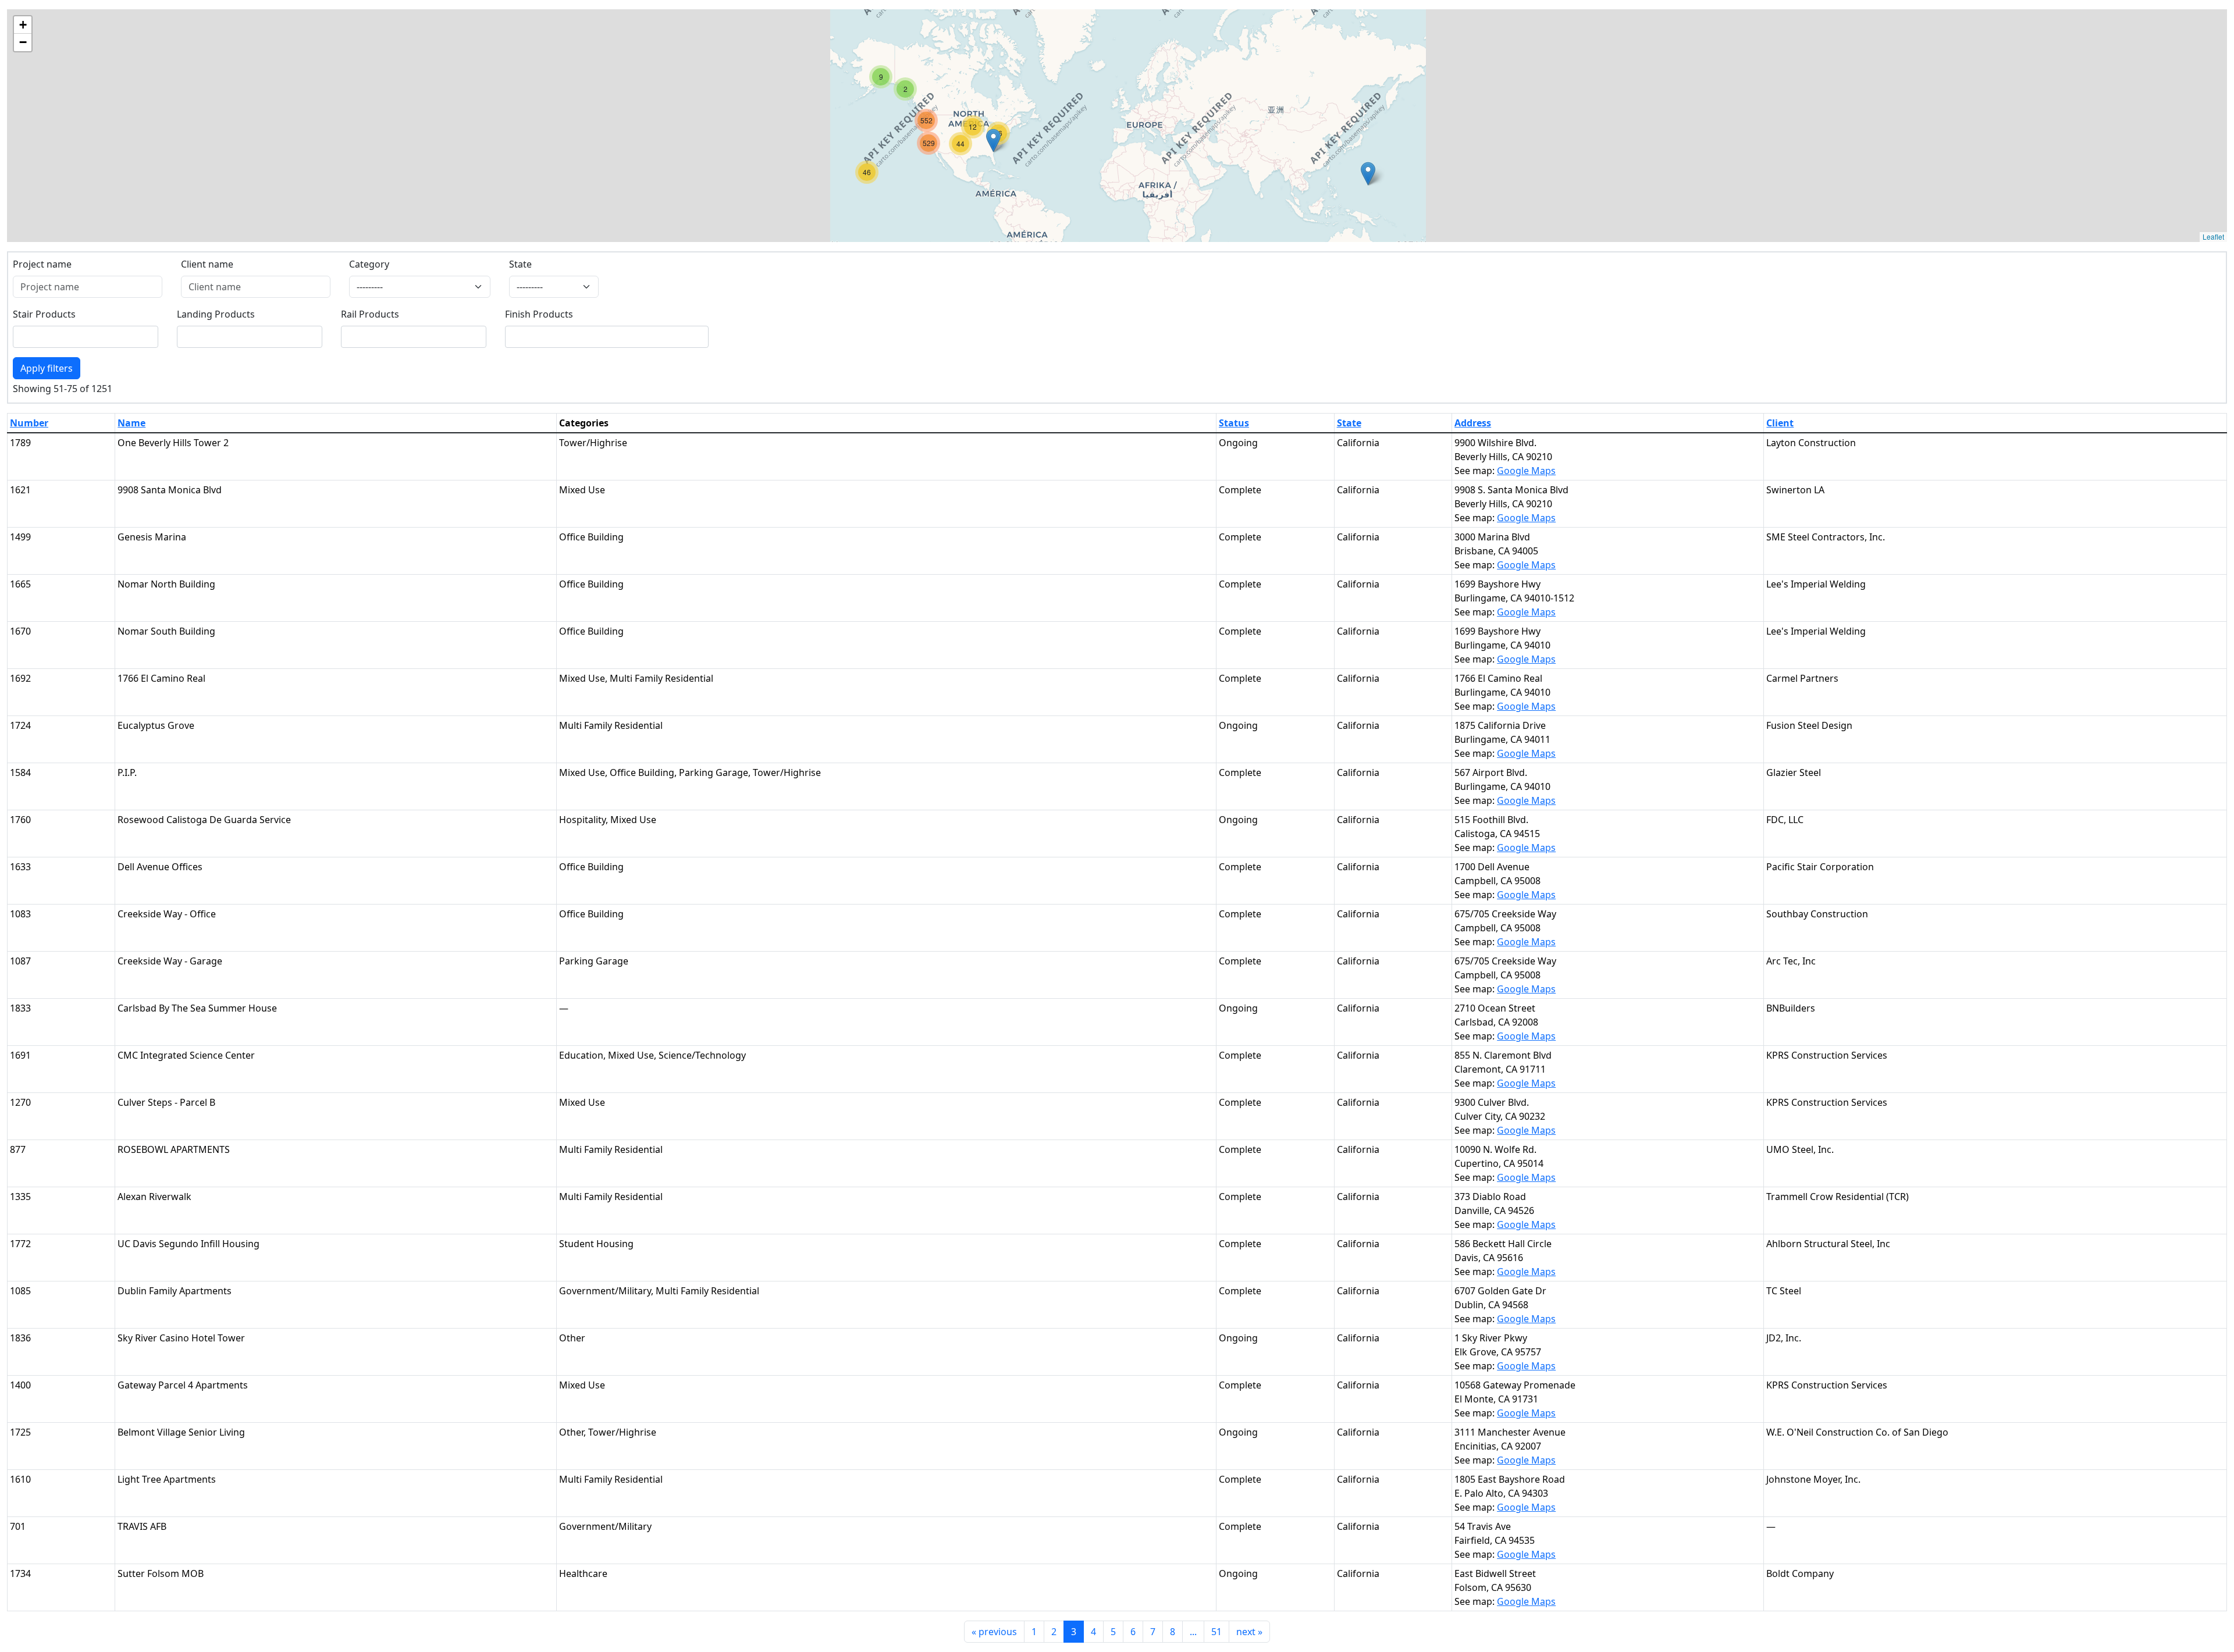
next (1249, 1632)
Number (29, 423)
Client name (207, 264)
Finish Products (539, 314)
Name (131, 423)
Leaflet (2213, 236)
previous (994, 1632)
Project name (42, 264)
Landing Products (216, 314)
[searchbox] (24, 337)
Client (1780, 423)
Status (1234, 423)
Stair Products (44, 314)
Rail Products (370, 314)
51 (1216, 1632)
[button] (1368, 174)
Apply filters (47, 368)
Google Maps (1526, 471)
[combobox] (86, 337)
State (520, 264)
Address (1473, 423)
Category (369, 264)
